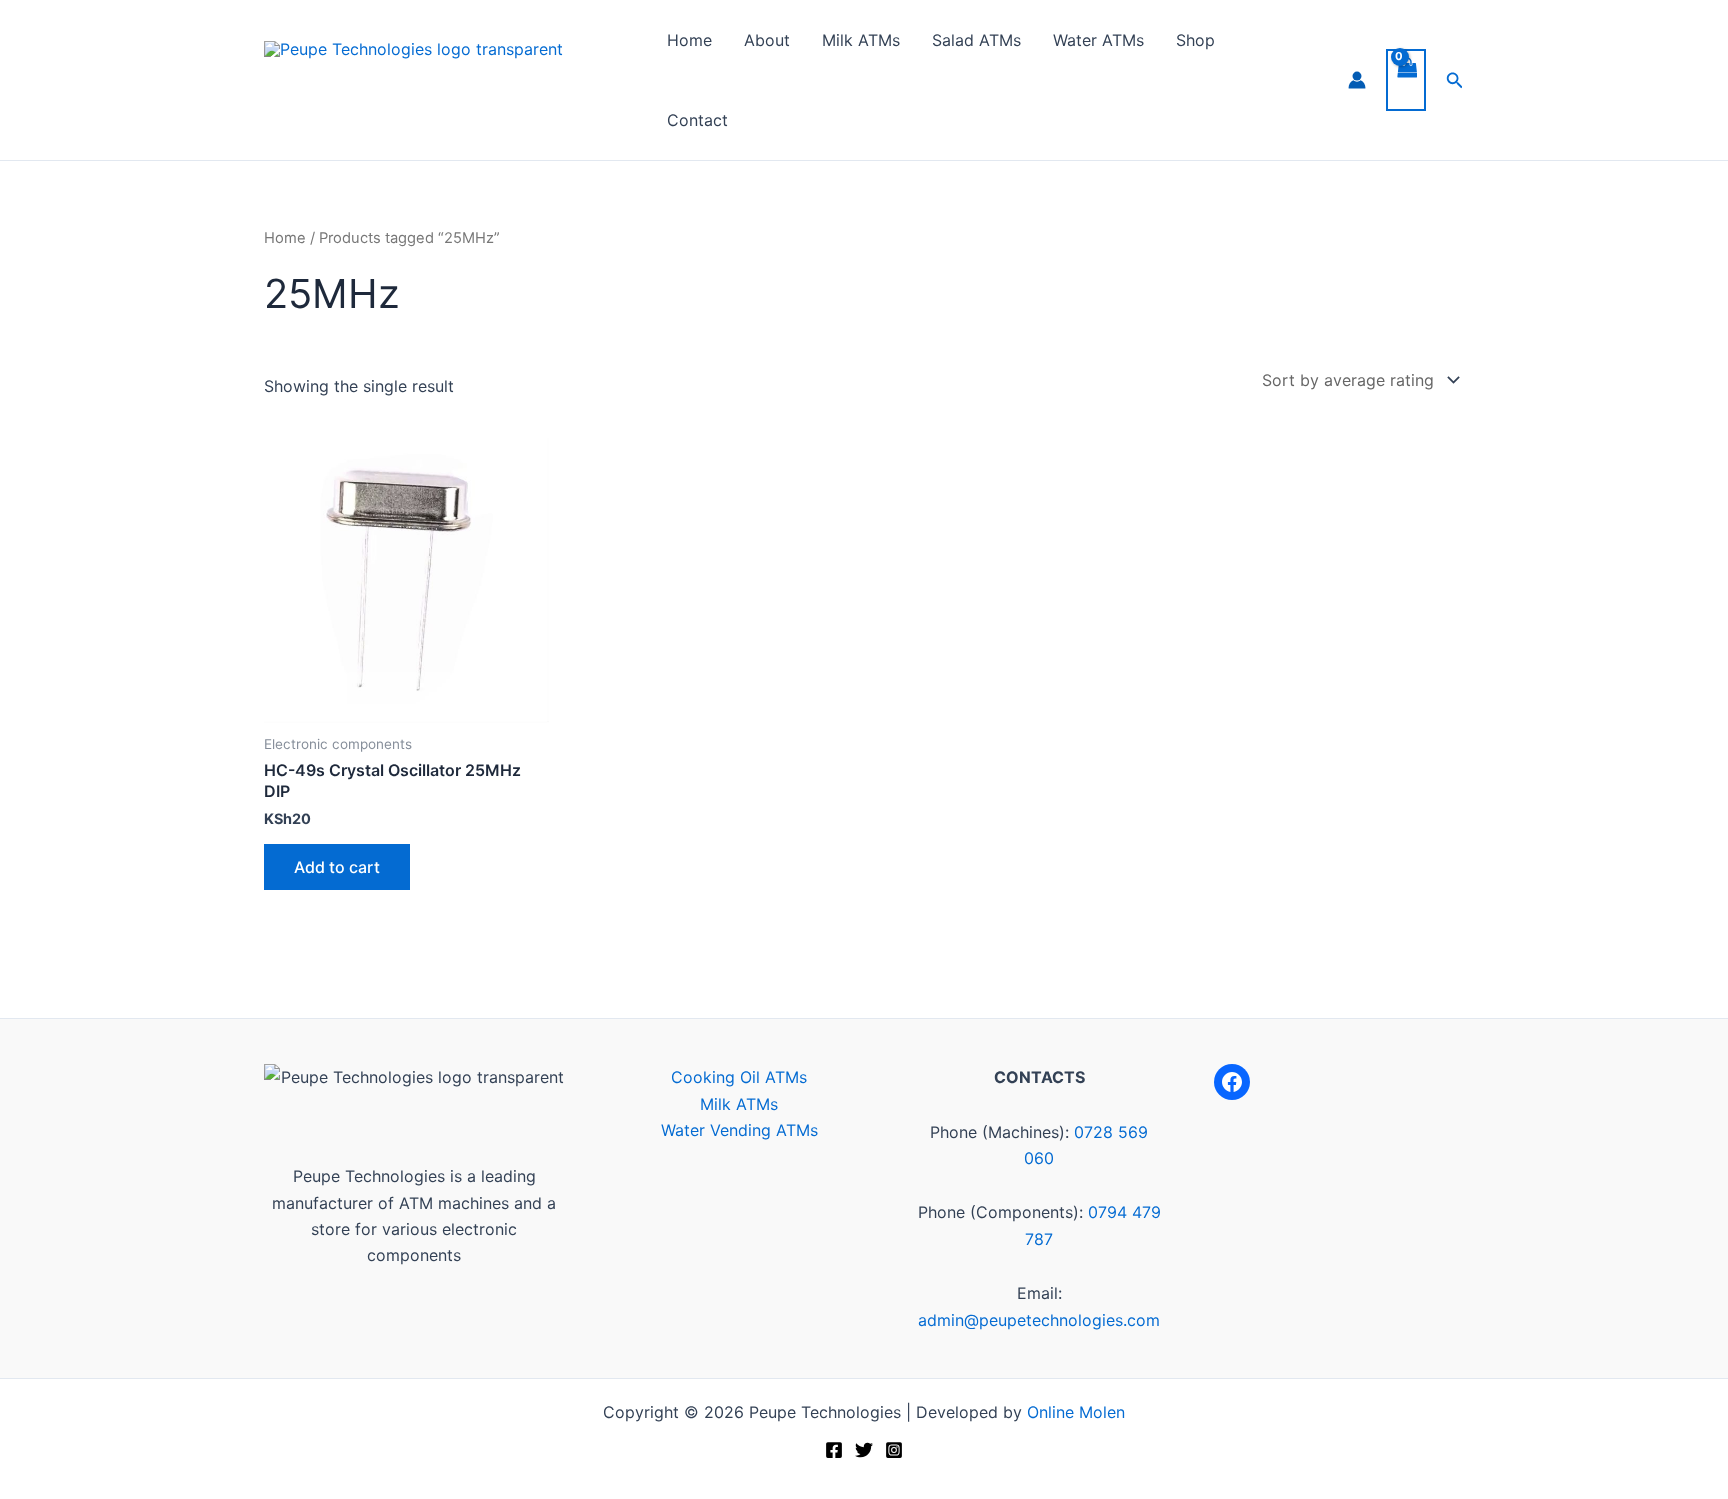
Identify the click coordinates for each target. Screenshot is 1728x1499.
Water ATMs (1098, 40)
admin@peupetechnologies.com (1039, 1320)
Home (689, 40)
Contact (697, 120)
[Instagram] (894, 1450)
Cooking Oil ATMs (739, 1077)
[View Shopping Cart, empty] (1406, 80)
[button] (1455, 80)
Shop (1195, 40)
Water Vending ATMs (739, 1130)
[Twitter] (864, 1450)
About (767, 40)
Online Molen (1076, 1412)
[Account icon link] (1357, 80)
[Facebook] (1232, 1082)
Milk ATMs (861, 40)
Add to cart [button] (337, 867)
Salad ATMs (976, 40)
